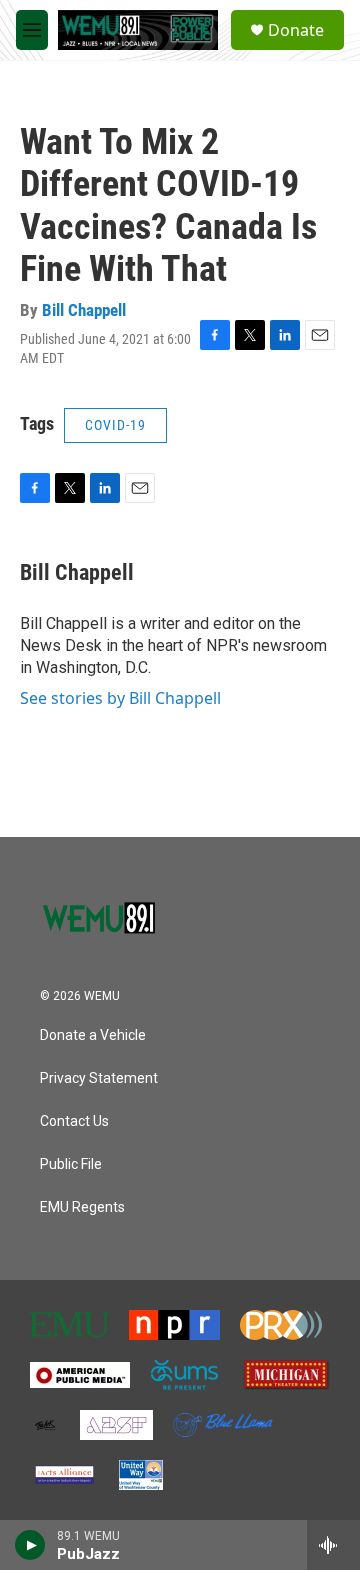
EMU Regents (82, 1207)
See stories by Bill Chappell (120, 698)
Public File (71, 1164)
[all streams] (333, 1545)
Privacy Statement (99, 1078)
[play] (30, 1545)
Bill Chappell (84, 310)
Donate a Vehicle (93, 1035)
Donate (296, 30)
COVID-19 (115, 425)
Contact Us (74, 1121)
